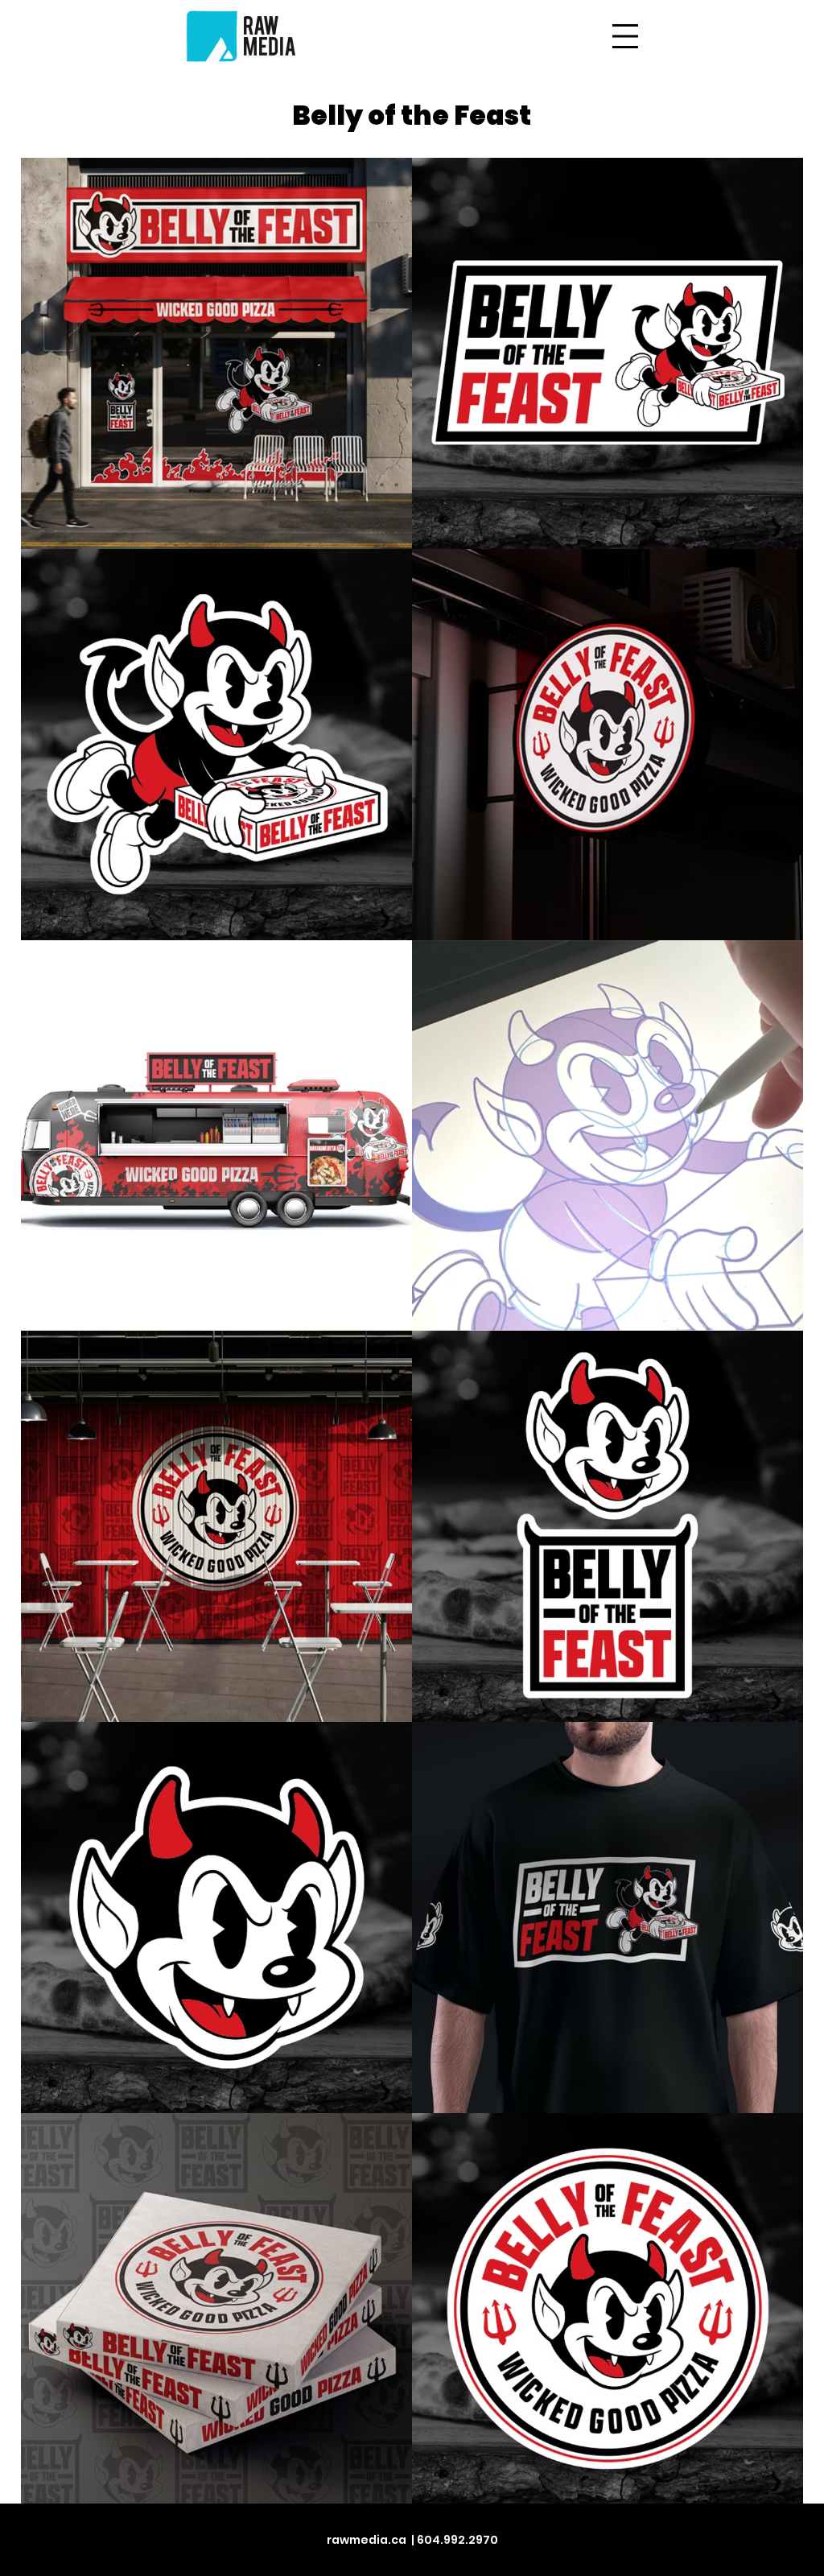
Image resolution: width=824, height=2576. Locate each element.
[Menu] (625, 36)
